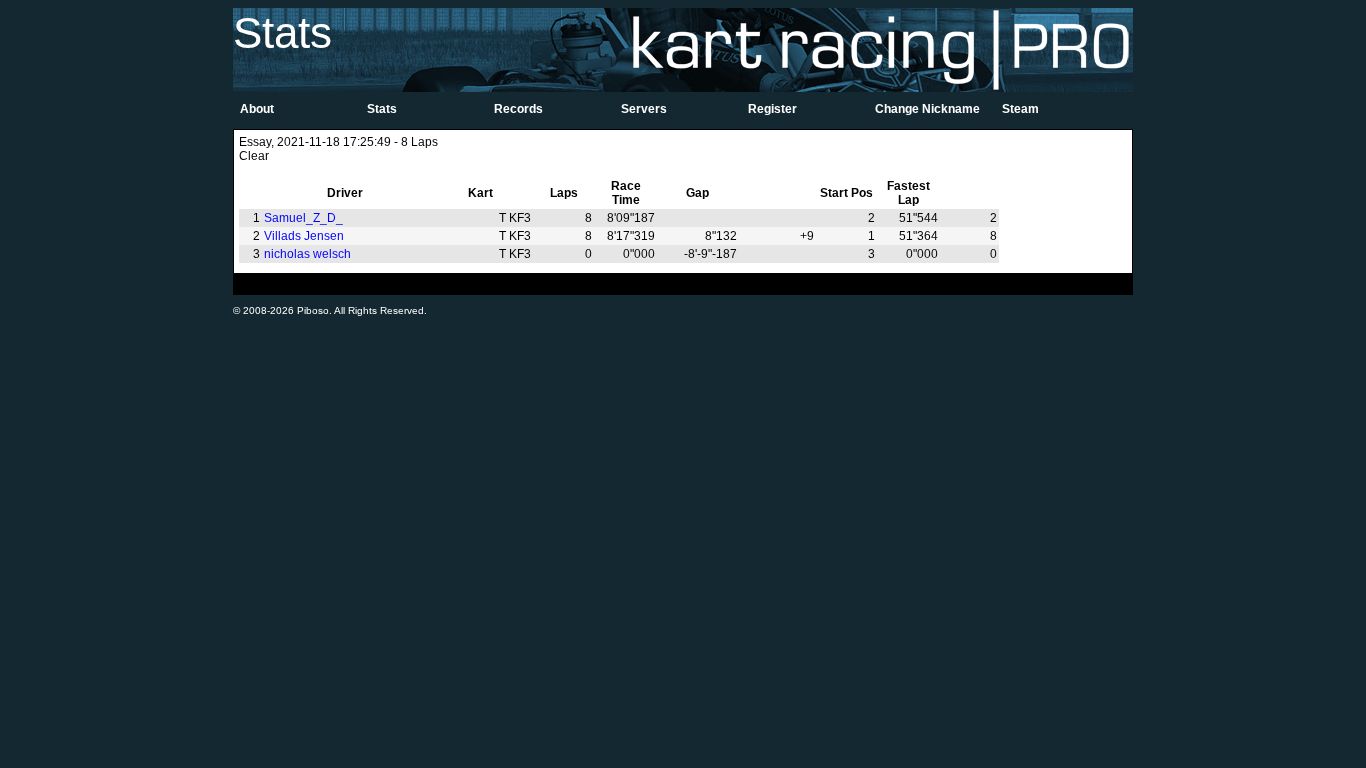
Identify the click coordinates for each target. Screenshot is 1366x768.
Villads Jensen (304, 236)
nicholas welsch (307, 254)
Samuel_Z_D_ (303, 218)
